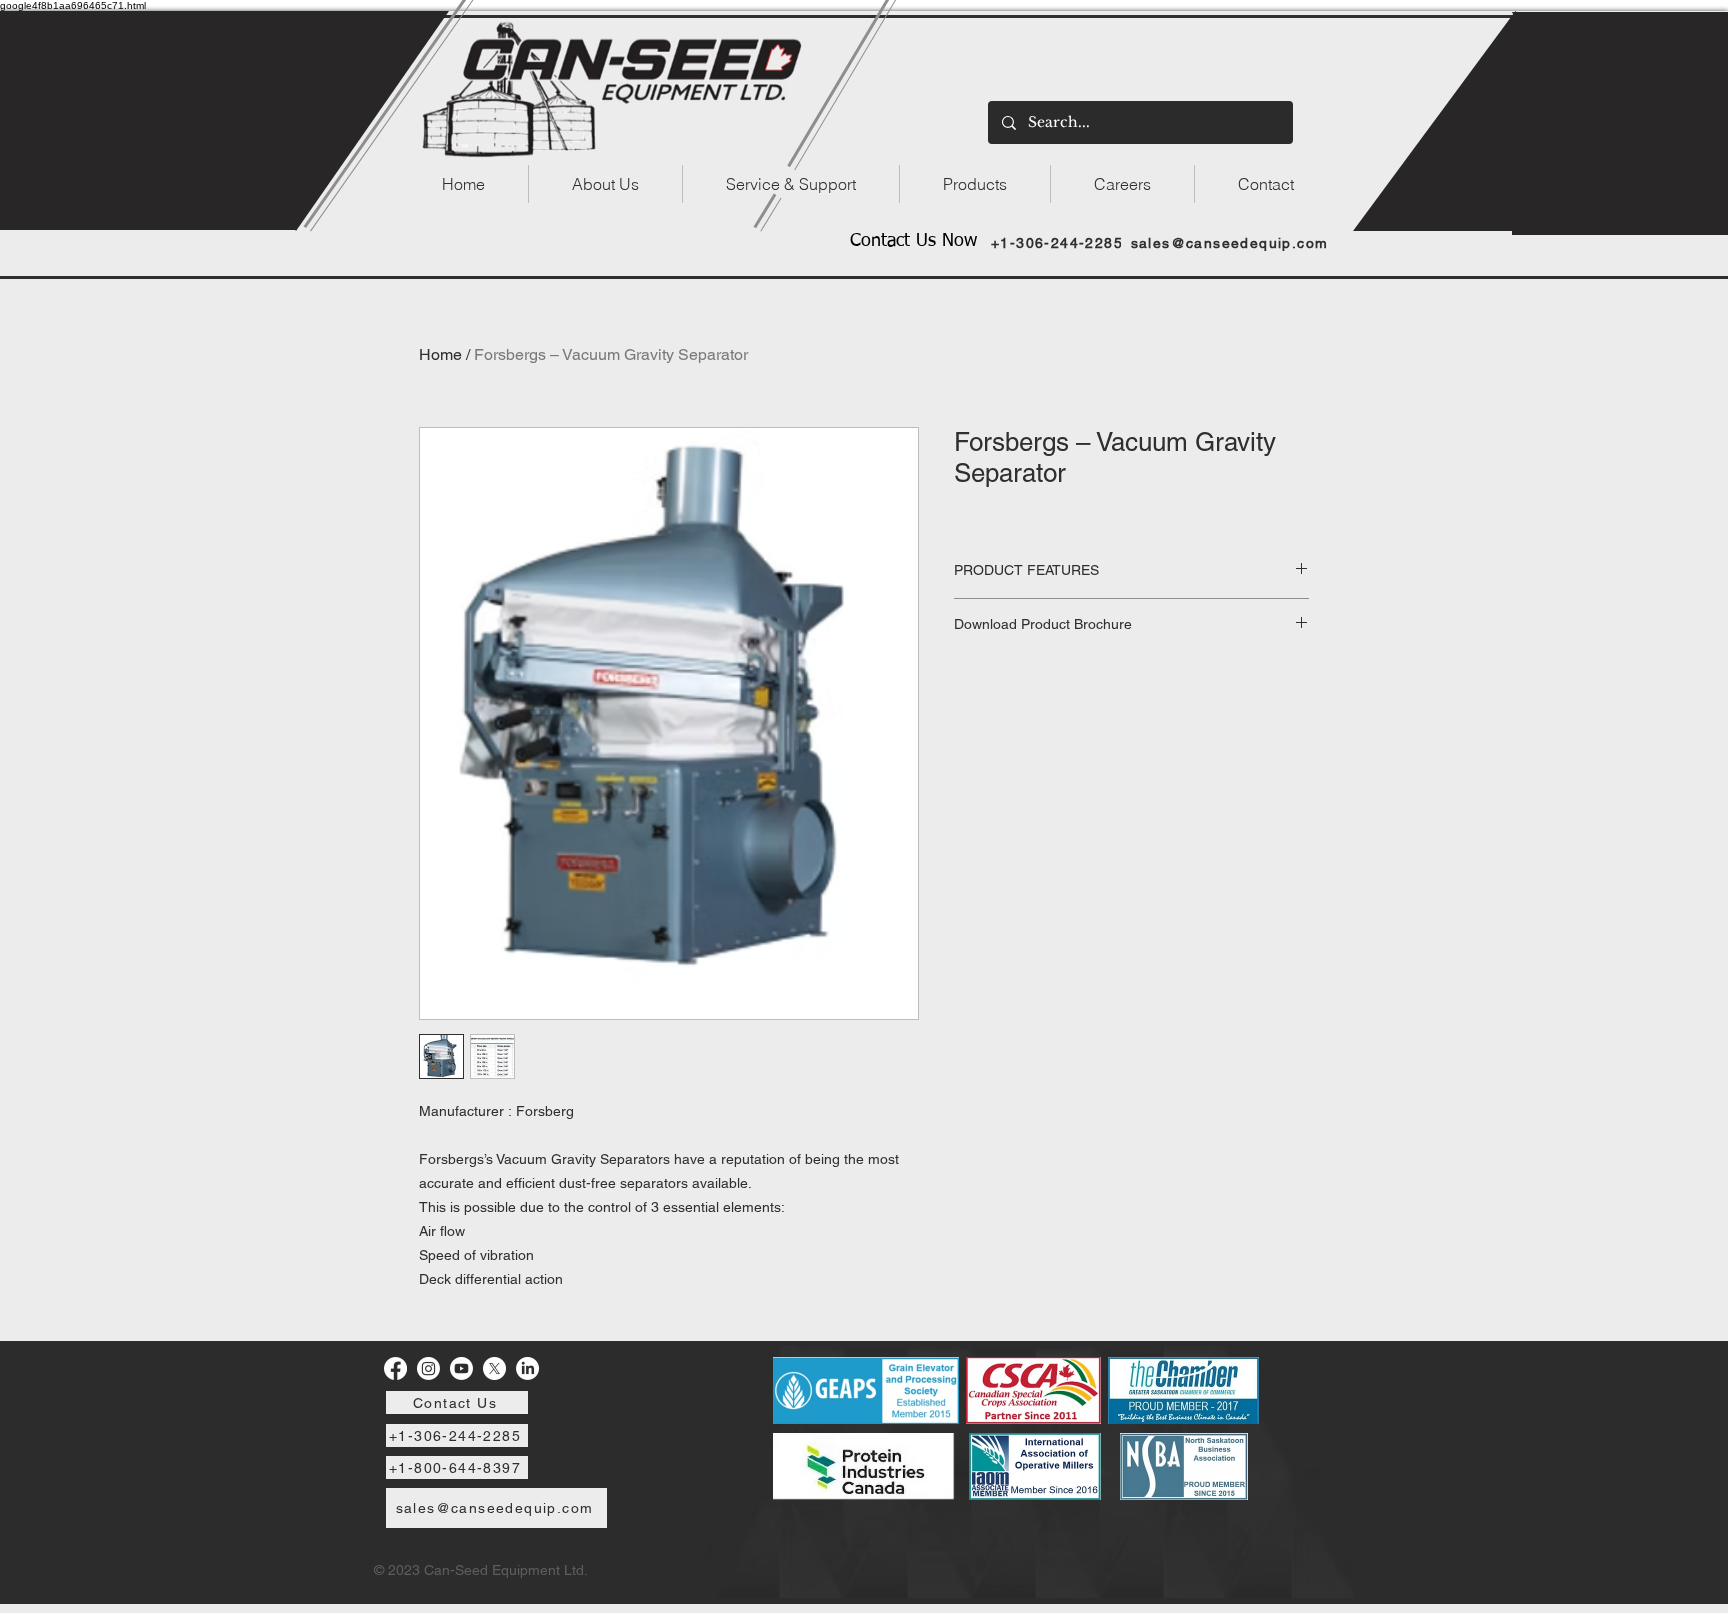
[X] (494, 1368)
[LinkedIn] (527, 1368)
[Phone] (559, 1432)
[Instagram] (428, 1368)
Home (440, 354)
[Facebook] (395, 1368)
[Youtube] (461, 1368)
